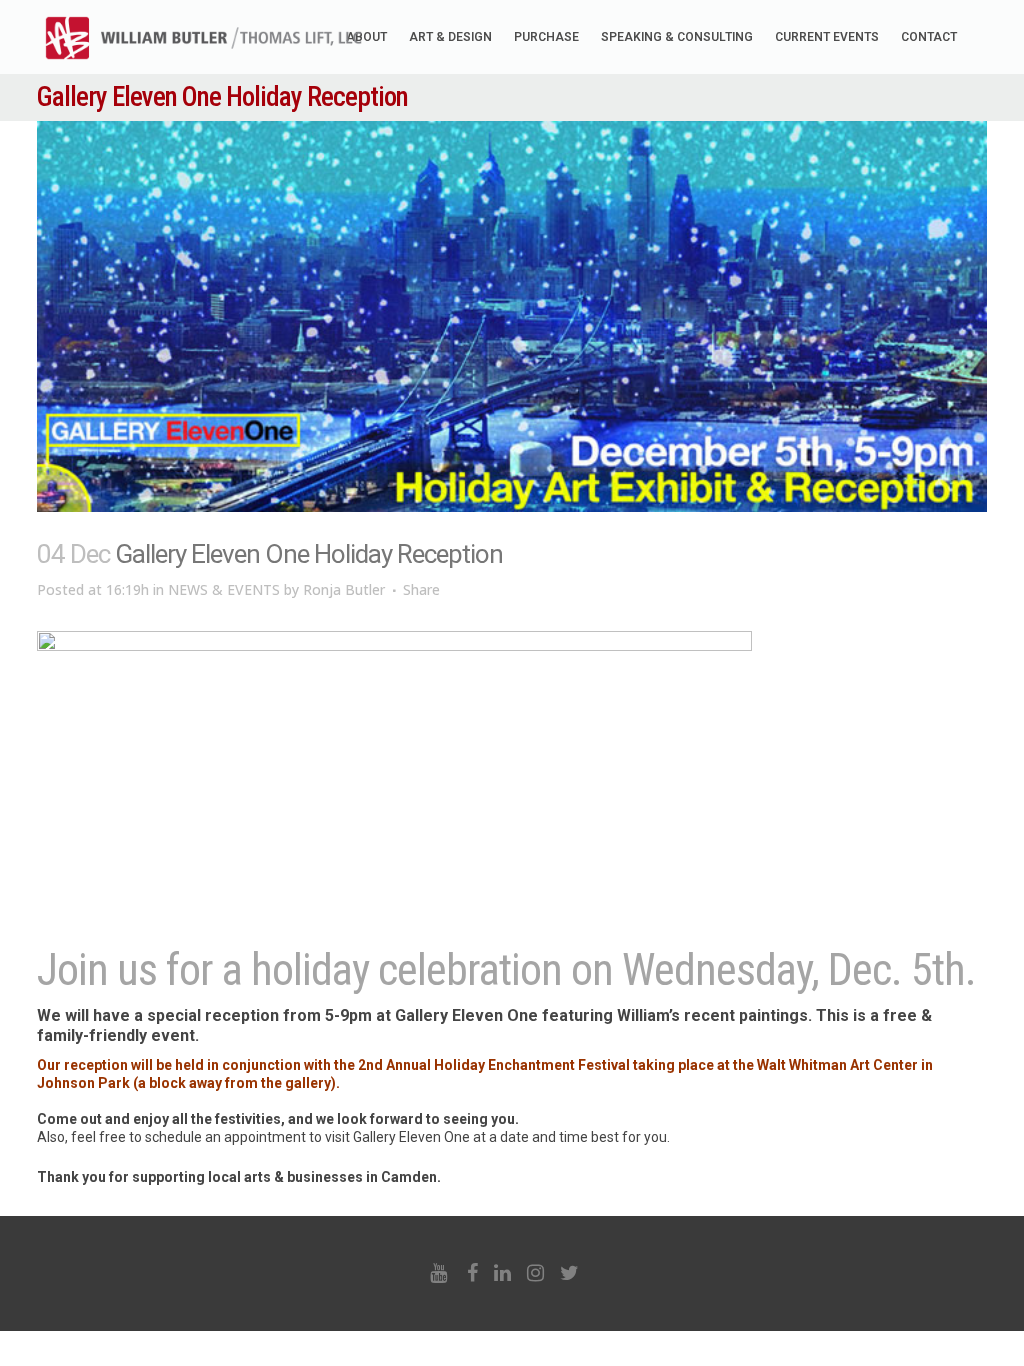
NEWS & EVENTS (224, 589)
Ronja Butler (344, 589)
